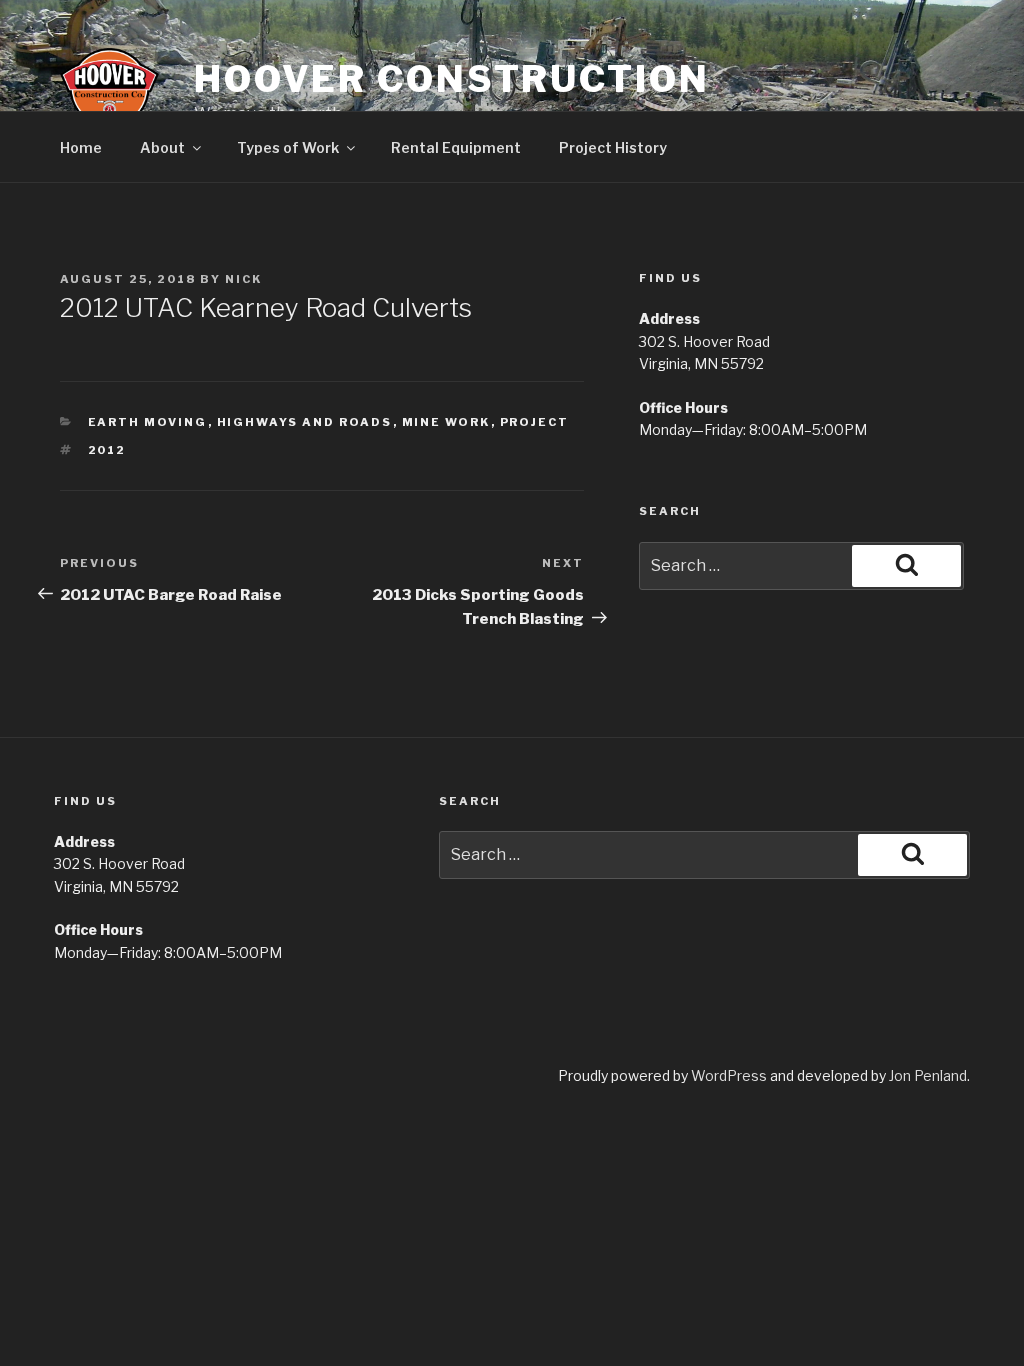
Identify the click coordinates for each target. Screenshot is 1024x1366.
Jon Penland (928, 1075)
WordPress (729, 1075)
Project (535, 422)
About (162, 147)
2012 (107, 450)
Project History (613, 147)
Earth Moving (148, 422)
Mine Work (446, 422)
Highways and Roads (305, 422)
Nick (243, 279)
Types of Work (288, 147)
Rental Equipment (456, 147)
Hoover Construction (452, 79)
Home (81, 147)
